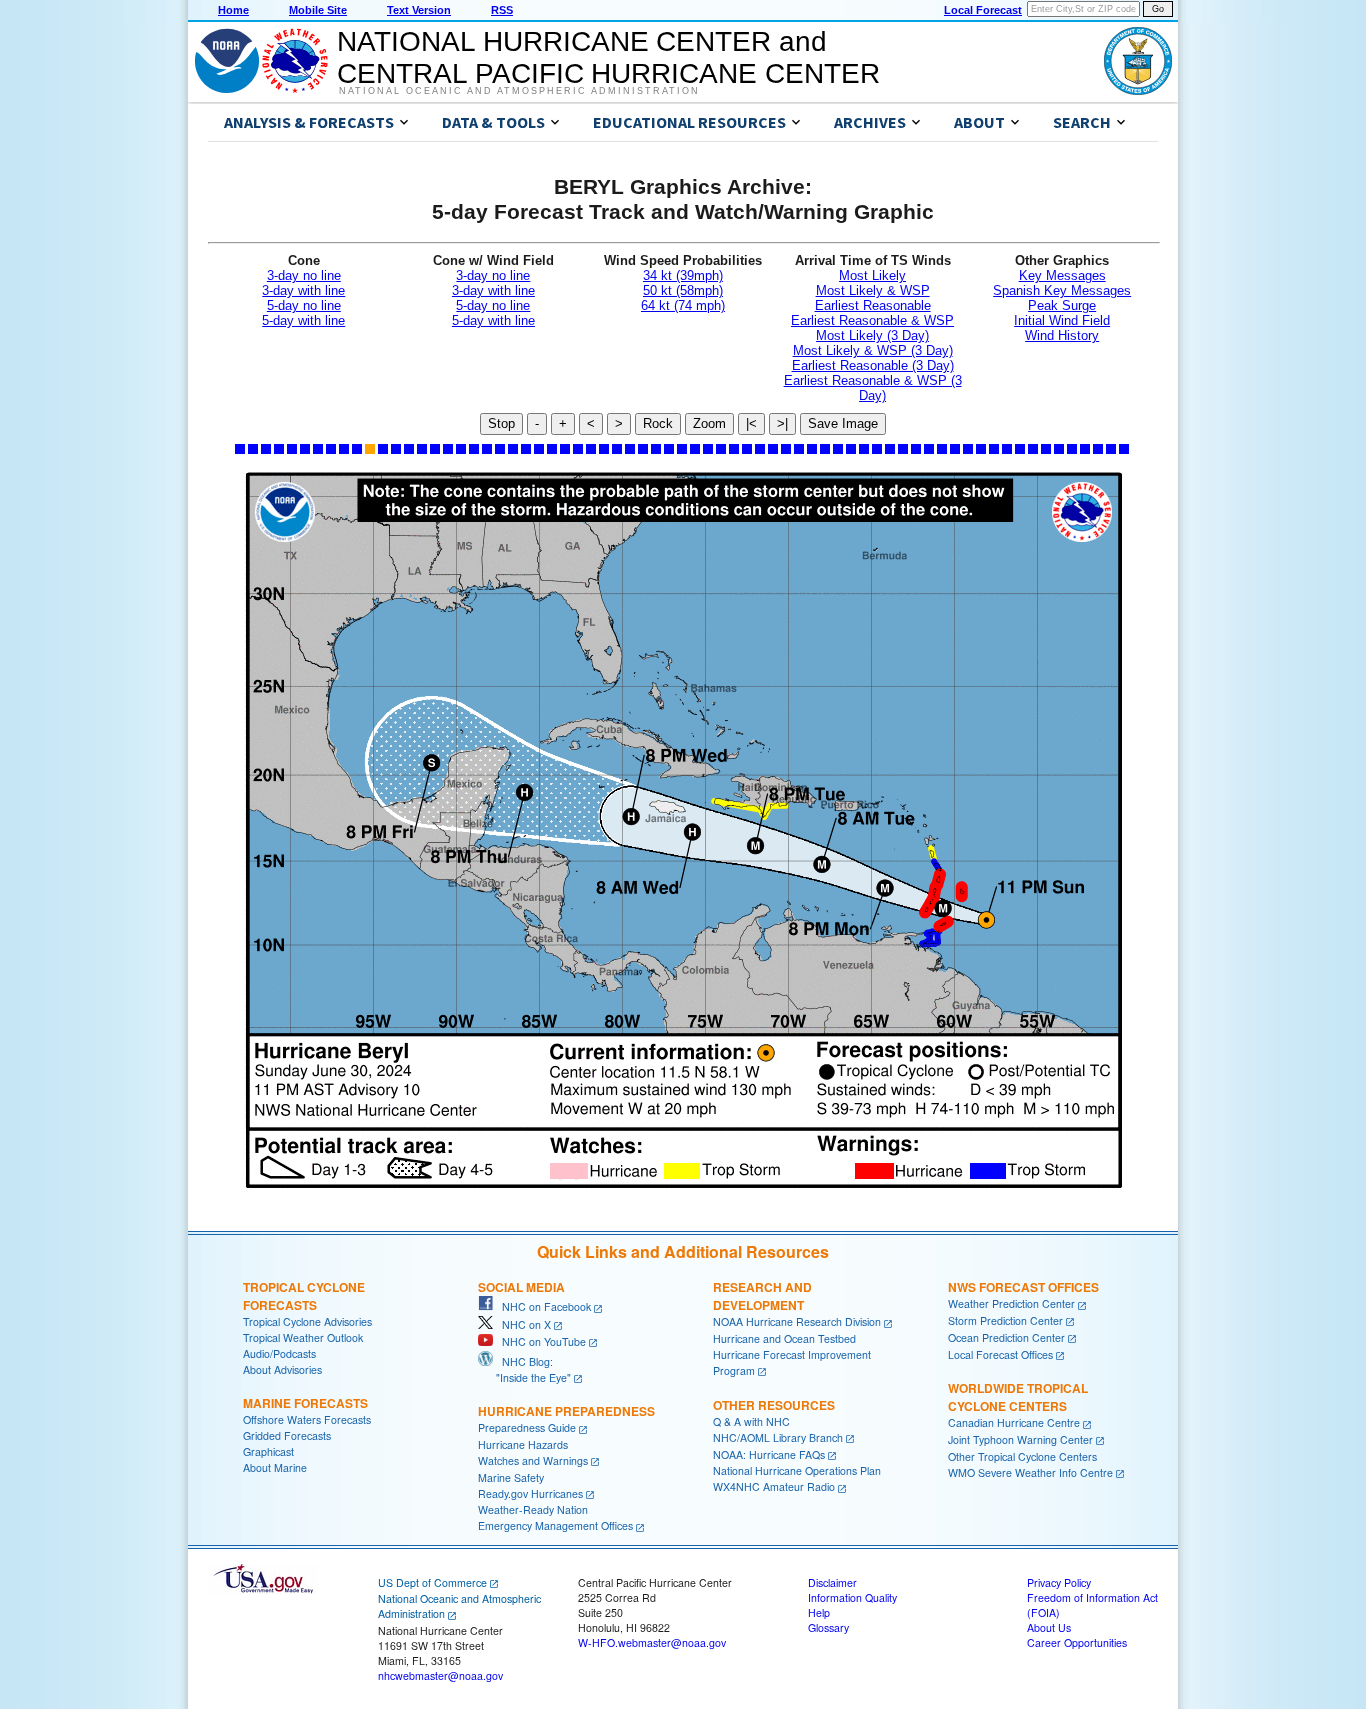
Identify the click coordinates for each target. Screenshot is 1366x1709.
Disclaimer (832, 1582)
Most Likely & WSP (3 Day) (873, 350)
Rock (658, 423)
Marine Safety (511, 1477)
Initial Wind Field (1062, 320)
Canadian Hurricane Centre (1014, 1422)
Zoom (709, 423)
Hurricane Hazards (523, 1444)
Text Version (419, 10)
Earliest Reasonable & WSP (872, 320)
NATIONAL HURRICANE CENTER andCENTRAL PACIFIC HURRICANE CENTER (608, 57)
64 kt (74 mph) (683, 305)
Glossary (828, 1627)
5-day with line (303, 320)
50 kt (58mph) (683, 290)
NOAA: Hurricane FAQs (769, 1454)
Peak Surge (1062, 305)
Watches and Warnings (533, 1460)
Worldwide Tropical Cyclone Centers (1018, 1397)
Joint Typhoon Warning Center (1020, 1439)
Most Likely (872, 275)
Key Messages (1062, 275)
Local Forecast (983, 10)
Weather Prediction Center (1011, 1303)
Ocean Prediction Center (1006, 1337)
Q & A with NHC (751, 1421)
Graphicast (268, 1451)
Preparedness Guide (527, 1427)
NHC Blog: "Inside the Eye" (524, 1369)
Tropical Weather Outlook (303, 1337)
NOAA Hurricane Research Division (797, 1321)
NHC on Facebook (542, 1306)
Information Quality (852, 1597)
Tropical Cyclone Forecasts (304, 1296)
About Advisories (282, 1369)
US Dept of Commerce (432, 1582)
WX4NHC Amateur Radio (774, 1486)
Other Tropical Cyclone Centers (1022, 1456)
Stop (501, 423)
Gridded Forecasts (287, 1435)
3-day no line (304, 275)
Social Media (521, 1287)
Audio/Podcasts (279, 1353)
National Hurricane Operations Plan (797, 1470)
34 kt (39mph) (683, 275)
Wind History (1062, 335)
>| (782, 423)
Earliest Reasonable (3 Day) (873, 365)
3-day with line (303, 290)
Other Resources (774, 1405)
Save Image (843, 423)
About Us (1049, 1627)
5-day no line (304, 305)
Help (819, 1612)
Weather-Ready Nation (533, 1509)
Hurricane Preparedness (566, 1411)
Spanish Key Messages (1062, 290)
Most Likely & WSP (873, 290)
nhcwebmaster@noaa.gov (440, 1675)
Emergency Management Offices (555, 1525)
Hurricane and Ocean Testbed (784, 1338)
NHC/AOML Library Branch (778, 1437)
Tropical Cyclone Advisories (307, 1321)
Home (233, 10)
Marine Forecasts (305, 1403)
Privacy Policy (1059, 1582)
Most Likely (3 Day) (872, 335)
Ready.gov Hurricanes (530, 1493)
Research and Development (762, 1296)
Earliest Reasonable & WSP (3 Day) (873, 388)
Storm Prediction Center (1005, 1320)
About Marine (275, 1467)
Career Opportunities (1077, 1642)
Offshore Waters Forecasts (307, 1419)
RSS (502, 10)
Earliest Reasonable (873, 305)
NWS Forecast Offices (1023, 1287)
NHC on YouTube (539, 1341)
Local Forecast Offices (1000, 1354)
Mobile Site (318, 10)
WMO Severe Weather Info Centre (1030, 1472)
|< (751, 423)
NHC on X (522, 1324)
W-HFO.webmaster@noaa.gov (652, 1642)
